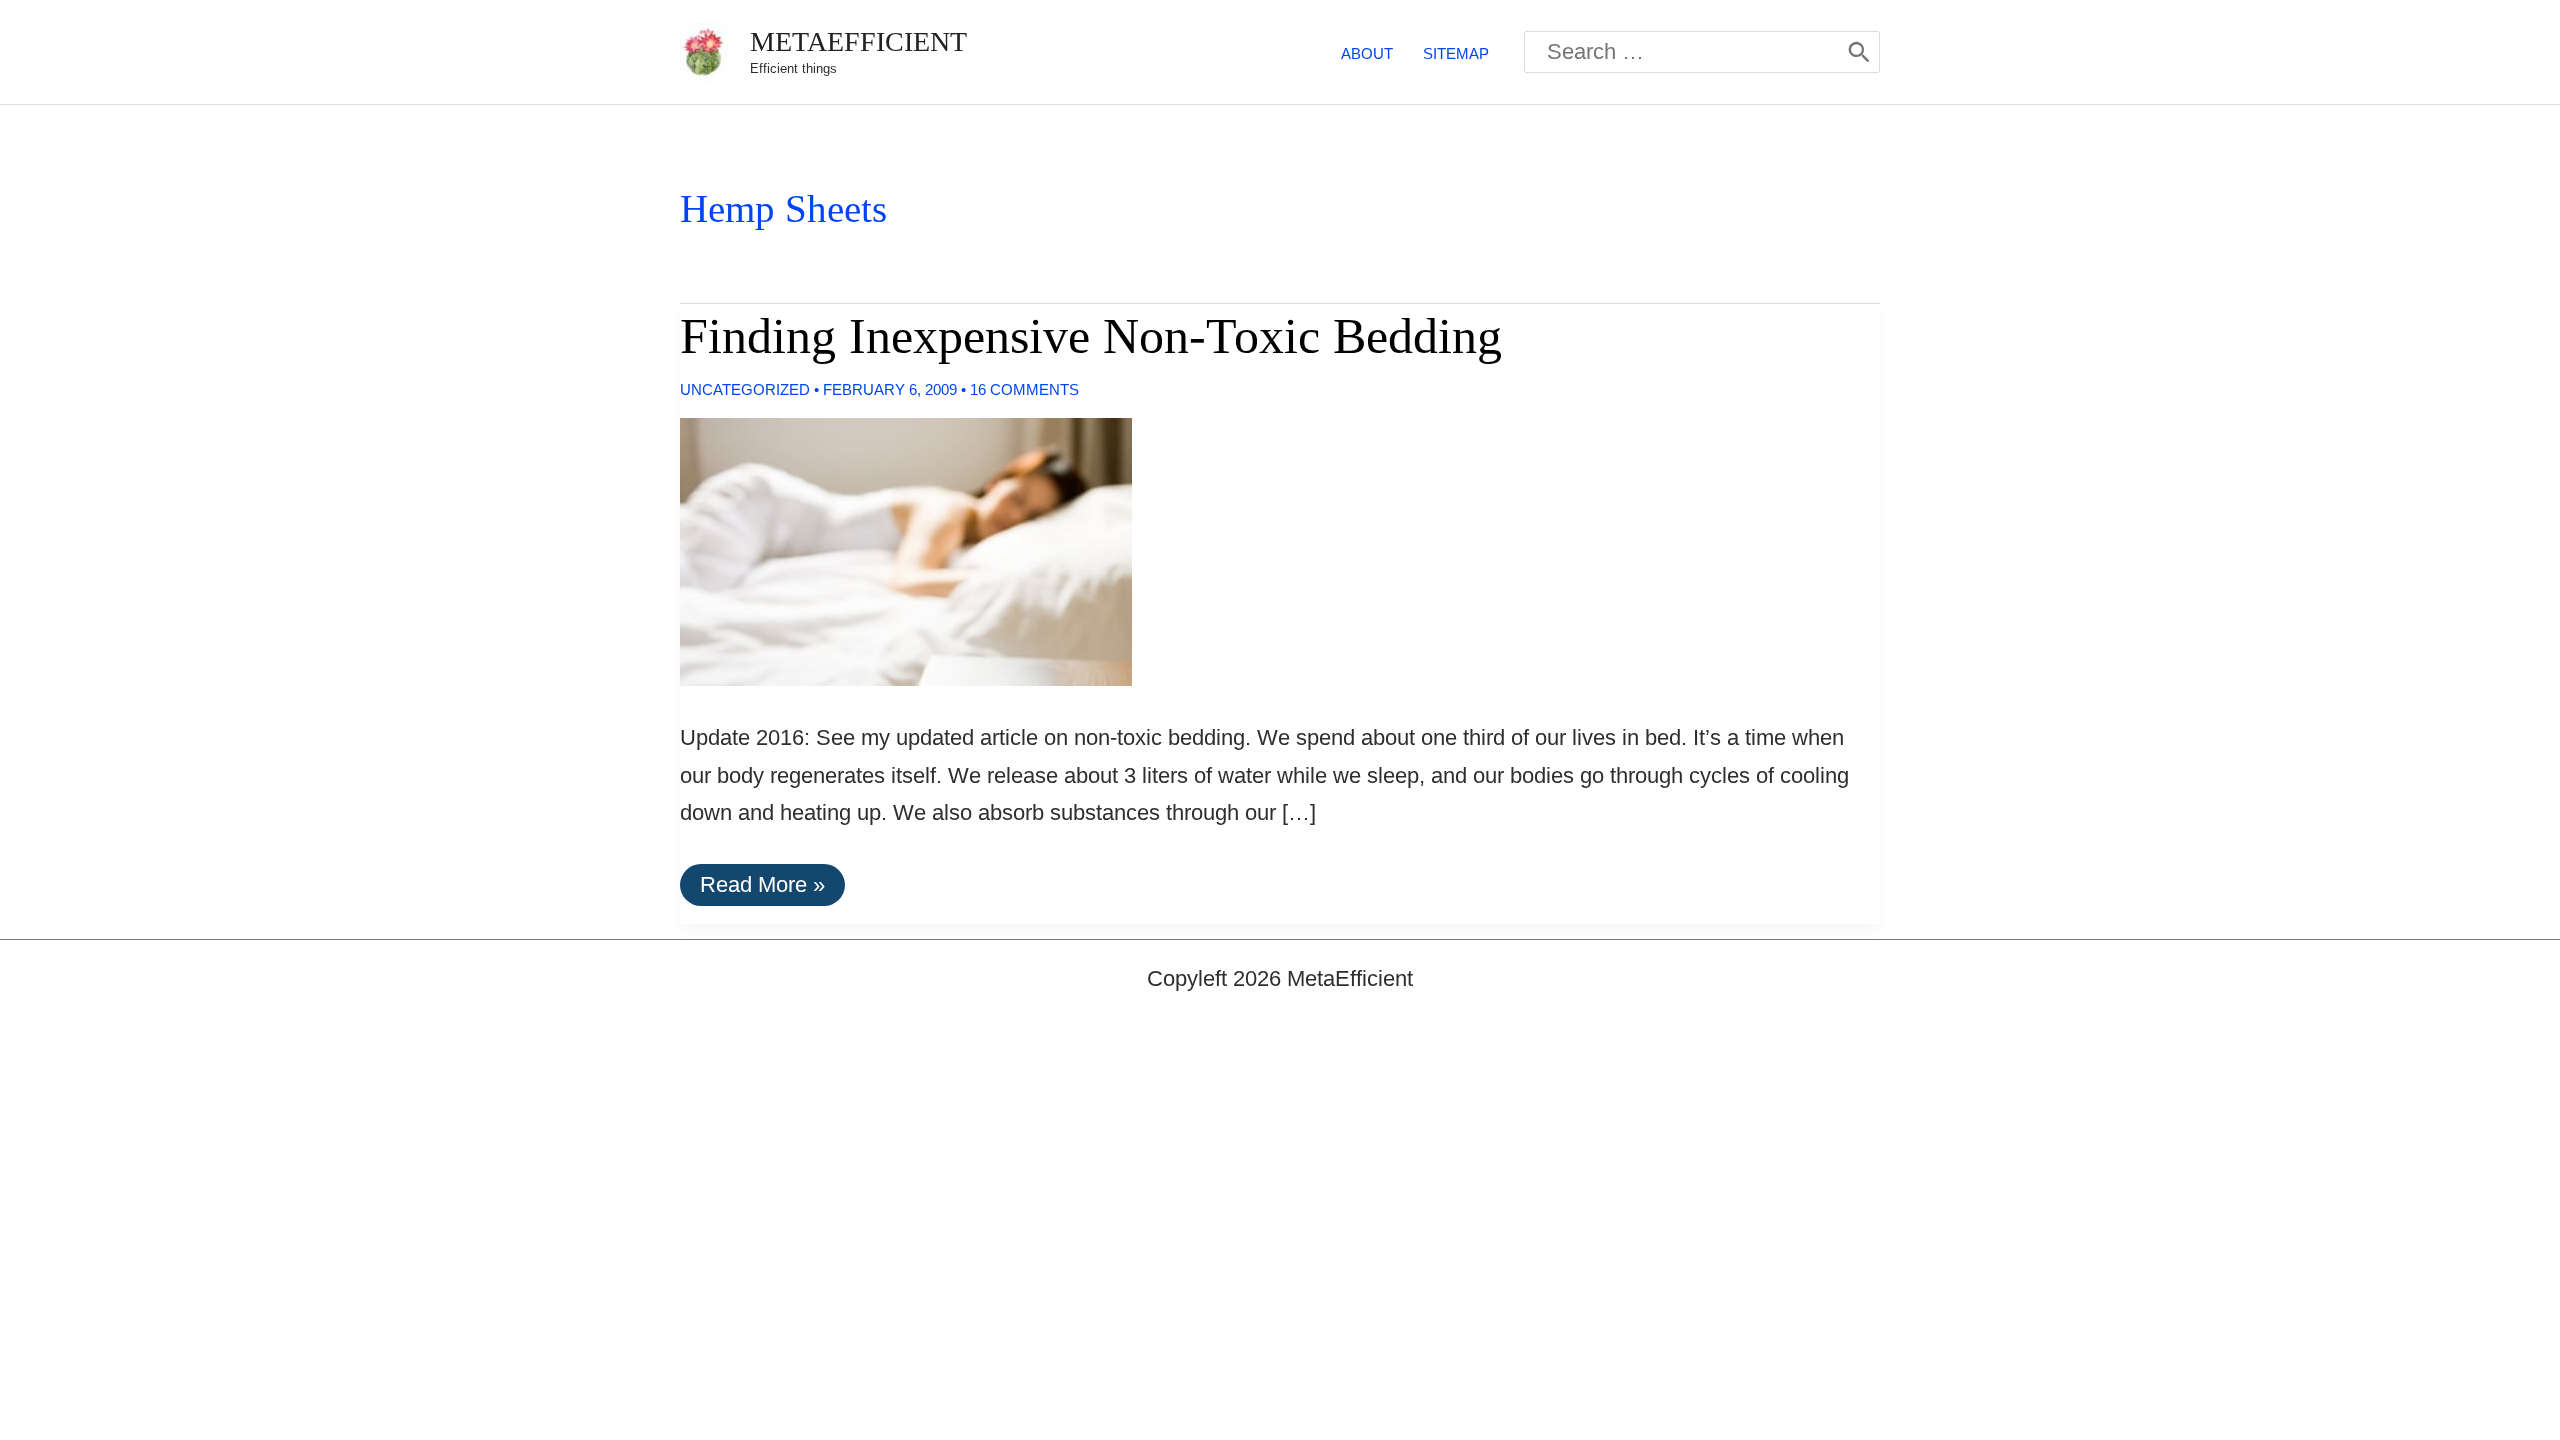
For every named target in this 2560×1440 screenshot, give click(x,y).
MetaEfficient (858, 41)
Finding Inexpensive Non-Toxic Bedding (1091, 336)
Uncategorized (745, 389)
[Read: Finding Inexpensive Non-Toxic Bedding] (889, 550)
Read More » (762, 888)
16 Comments (1024, 389)
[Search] (1859, 52)
